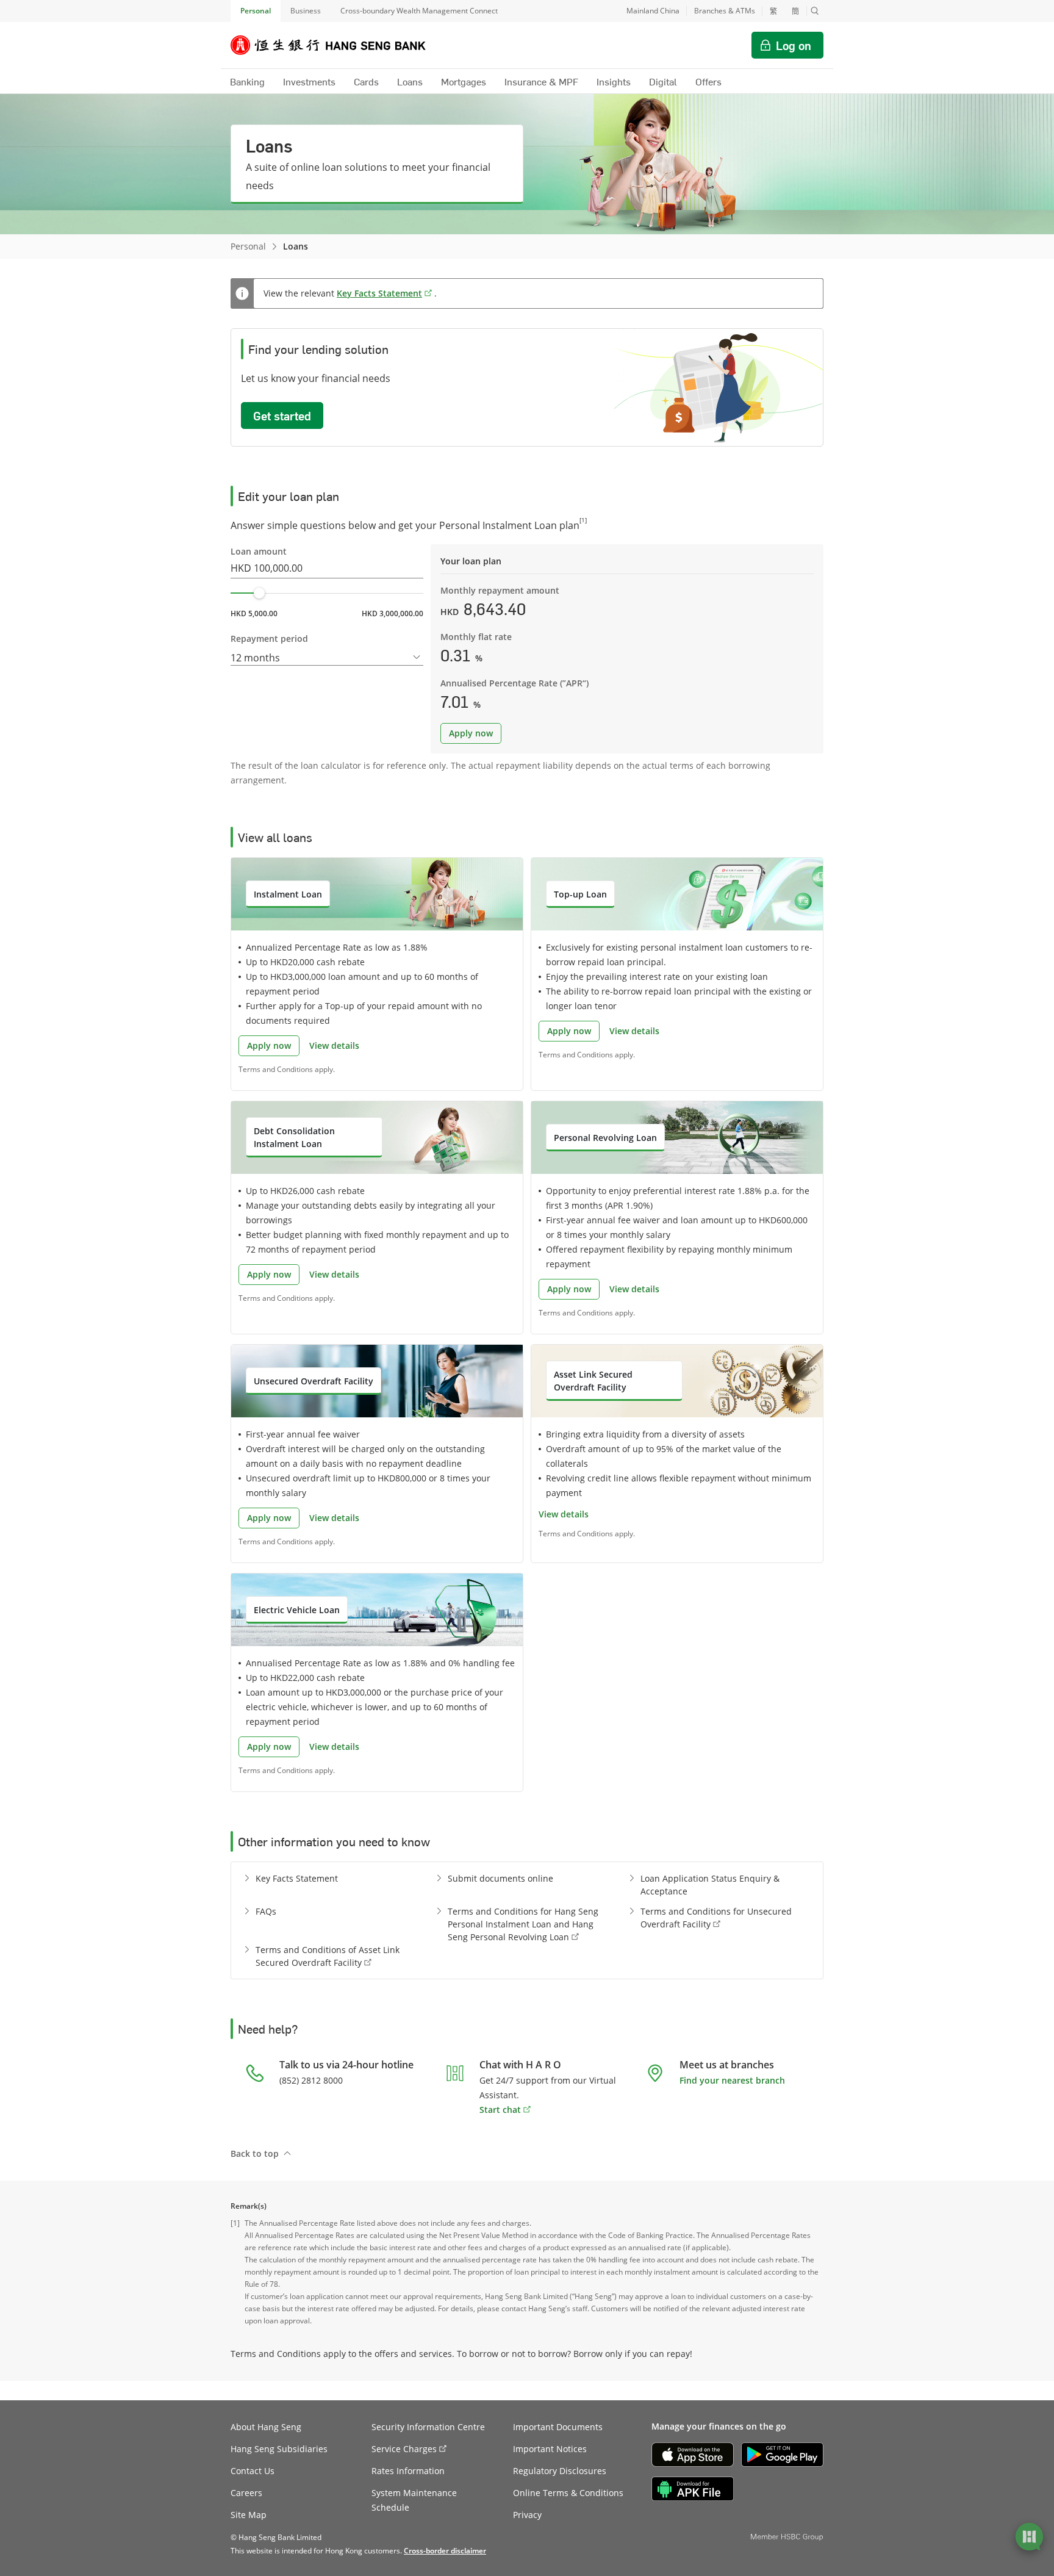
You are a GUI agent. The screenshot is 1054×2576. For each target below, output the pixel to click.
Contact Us (253, 2471)
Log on (794, 45)
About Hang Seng (266, 2427)
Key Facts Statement (379, 293)
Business (306, 11)
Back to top (255, 2153)
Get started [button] (282, 416)
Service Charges (404, 2449)
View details (334, 1045)
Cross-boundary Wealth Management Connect (419, 11)
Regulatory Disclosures (560, 2471)
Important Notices (550, 2449)
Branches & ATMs (725, 11)
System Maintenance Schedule (414, 2500)
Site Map (249, 2515)
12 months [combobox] (255, 658)
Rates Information (408, 2471)
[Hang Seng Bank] (337, 45)
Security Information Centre (428, 2427)
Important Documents (558, 2427)
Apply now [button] (471, 733)
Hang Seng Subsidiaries (279, 2449)
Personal (256, 11)
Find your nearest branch (732, 2080)
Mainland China (653, 11)
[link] (445, 2551)
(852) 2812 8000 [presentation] (311, 2080)
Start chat (500, 2110)
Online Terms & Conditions (568, 2493)
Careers (246, 2493)
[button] (815, 11)
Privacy (527, 2515)
